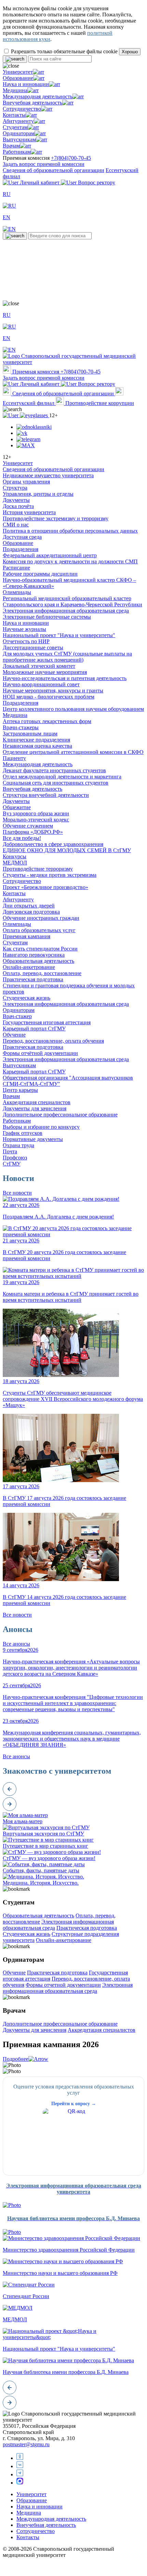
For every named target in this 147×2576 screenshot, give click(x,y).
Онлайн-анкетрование (29, 967)
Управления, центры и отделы (38, 494)
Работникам (17, 152)
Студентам (15, 127)
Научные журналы (24, 629)
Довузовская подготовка (31, 912)
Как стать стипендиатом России (40, 949)
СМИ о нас (16, 525)
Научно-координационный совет (41, 684)
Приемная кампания (26, 936)
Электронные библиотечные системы (47, 617)
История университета (29, 512)
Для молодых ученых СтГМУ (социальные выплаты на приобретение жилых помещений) (67, 657)
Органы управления (26, 482)
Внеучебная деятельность (32, 103)
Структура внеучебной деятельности (46, 795)
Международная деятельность (38, 96)
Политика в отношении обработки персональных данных (70, 531)
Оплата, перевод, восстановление (42, 973)
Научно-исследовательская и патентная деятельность (65, 678)
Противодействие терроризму (38, 869)
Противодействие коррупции (99, 403)
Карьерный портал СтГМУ (34, 1029)
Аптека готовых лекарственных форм (47, 721)
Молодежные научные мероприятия (45, 672)
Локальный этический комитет (39, 666)
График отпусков (23, 1133)
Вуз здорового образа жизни (36, 813)
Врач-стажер (17, 1016)
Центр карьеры (20, 1090)
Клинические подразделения (36, 740)
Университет (18, 72)
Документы (16, 500)
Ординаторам (19, 133)
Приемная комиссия (36, 372)
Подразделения (21, 549)
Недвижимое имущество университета (48, 475)
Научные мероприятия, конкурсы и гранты (53, 691)
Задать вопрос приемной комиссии (44, 164)
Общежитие (17, 807)
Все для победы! (22, 838)
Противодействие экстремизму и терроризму (56, 518)
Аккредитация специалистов (37, 1102)
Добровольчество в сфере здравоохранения (53, 844)
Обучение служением (28, 826)
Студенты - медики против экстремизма (50, 875)
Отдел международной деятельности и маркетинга (62, 777)
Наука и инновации (26, 84)
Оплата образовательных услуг (39, 930)
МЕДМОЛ (15, 863)
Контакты (14, 115)
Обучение (14, 1035)
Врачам (11, 146)
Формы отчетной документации (63, 1985)
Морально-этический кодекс (36, 820)
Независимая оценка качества (37, 746)
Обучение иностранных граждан (41, 918)
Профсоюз (15, 1158)
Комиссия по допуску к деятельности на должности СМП (70, 561)
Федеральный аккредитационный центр (50, 555)
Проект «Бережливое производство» (45, 887)
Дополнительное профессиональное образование (60, 1115)
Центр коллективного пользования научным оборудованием (73, 709)
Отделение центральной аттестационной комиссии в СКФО (73, 752)
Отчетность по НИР (26, 641)
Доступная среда (22, 537)
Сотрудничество (22, 109)
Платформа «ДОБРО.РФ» (33, 832)
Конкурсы (15, 856)
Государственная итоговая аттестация (47, 1022)
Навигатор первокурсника (34, 955)
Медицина (15, 90)
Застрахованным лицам (30, 734)
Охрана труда (18, 1145)
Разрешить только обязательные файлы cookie (64, 51)
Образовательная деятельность (38, 961)
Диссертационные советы (33, 647)
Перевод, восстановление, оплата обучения (53, 1041)
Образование (18, 78)
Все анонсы (16, 1644)
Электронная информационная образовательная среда (66, 611)
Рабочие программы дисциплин (40, 574)
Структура (15, 488)
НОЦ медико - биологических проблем (49, 697)
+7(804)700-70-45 (71, 158)
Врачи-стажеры (21, 727)
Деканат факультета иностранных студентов (54, 770)
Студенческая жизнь (26, 998)
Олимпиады (17, 592)
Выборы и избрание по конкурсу (41, 1127)
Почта (10, 1151)
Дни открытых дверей (29, 906)
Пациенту (14, 758)
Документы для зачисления (35, 1108)
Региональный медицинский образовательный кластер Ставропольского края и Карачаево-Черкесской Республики (72, 601)
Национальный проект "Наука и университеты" (59, 635)
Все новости (17, 1193)
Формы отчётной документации (40, 1053)
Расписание (16, 568)
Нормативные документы (33, 1139)
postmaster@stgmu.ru (26, 2444)
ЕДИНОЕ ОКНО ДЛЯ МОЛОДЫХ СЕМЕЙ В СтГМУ (67, 850)
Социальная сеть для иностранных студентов (56, 783)
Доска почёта (18, 506)
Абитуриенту (18, 121)
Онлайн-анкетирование (64, 1940)
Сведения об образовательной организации (54, 170)
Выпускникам (19, 139)
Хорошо (130, 52)
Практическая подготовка (33, 979)
